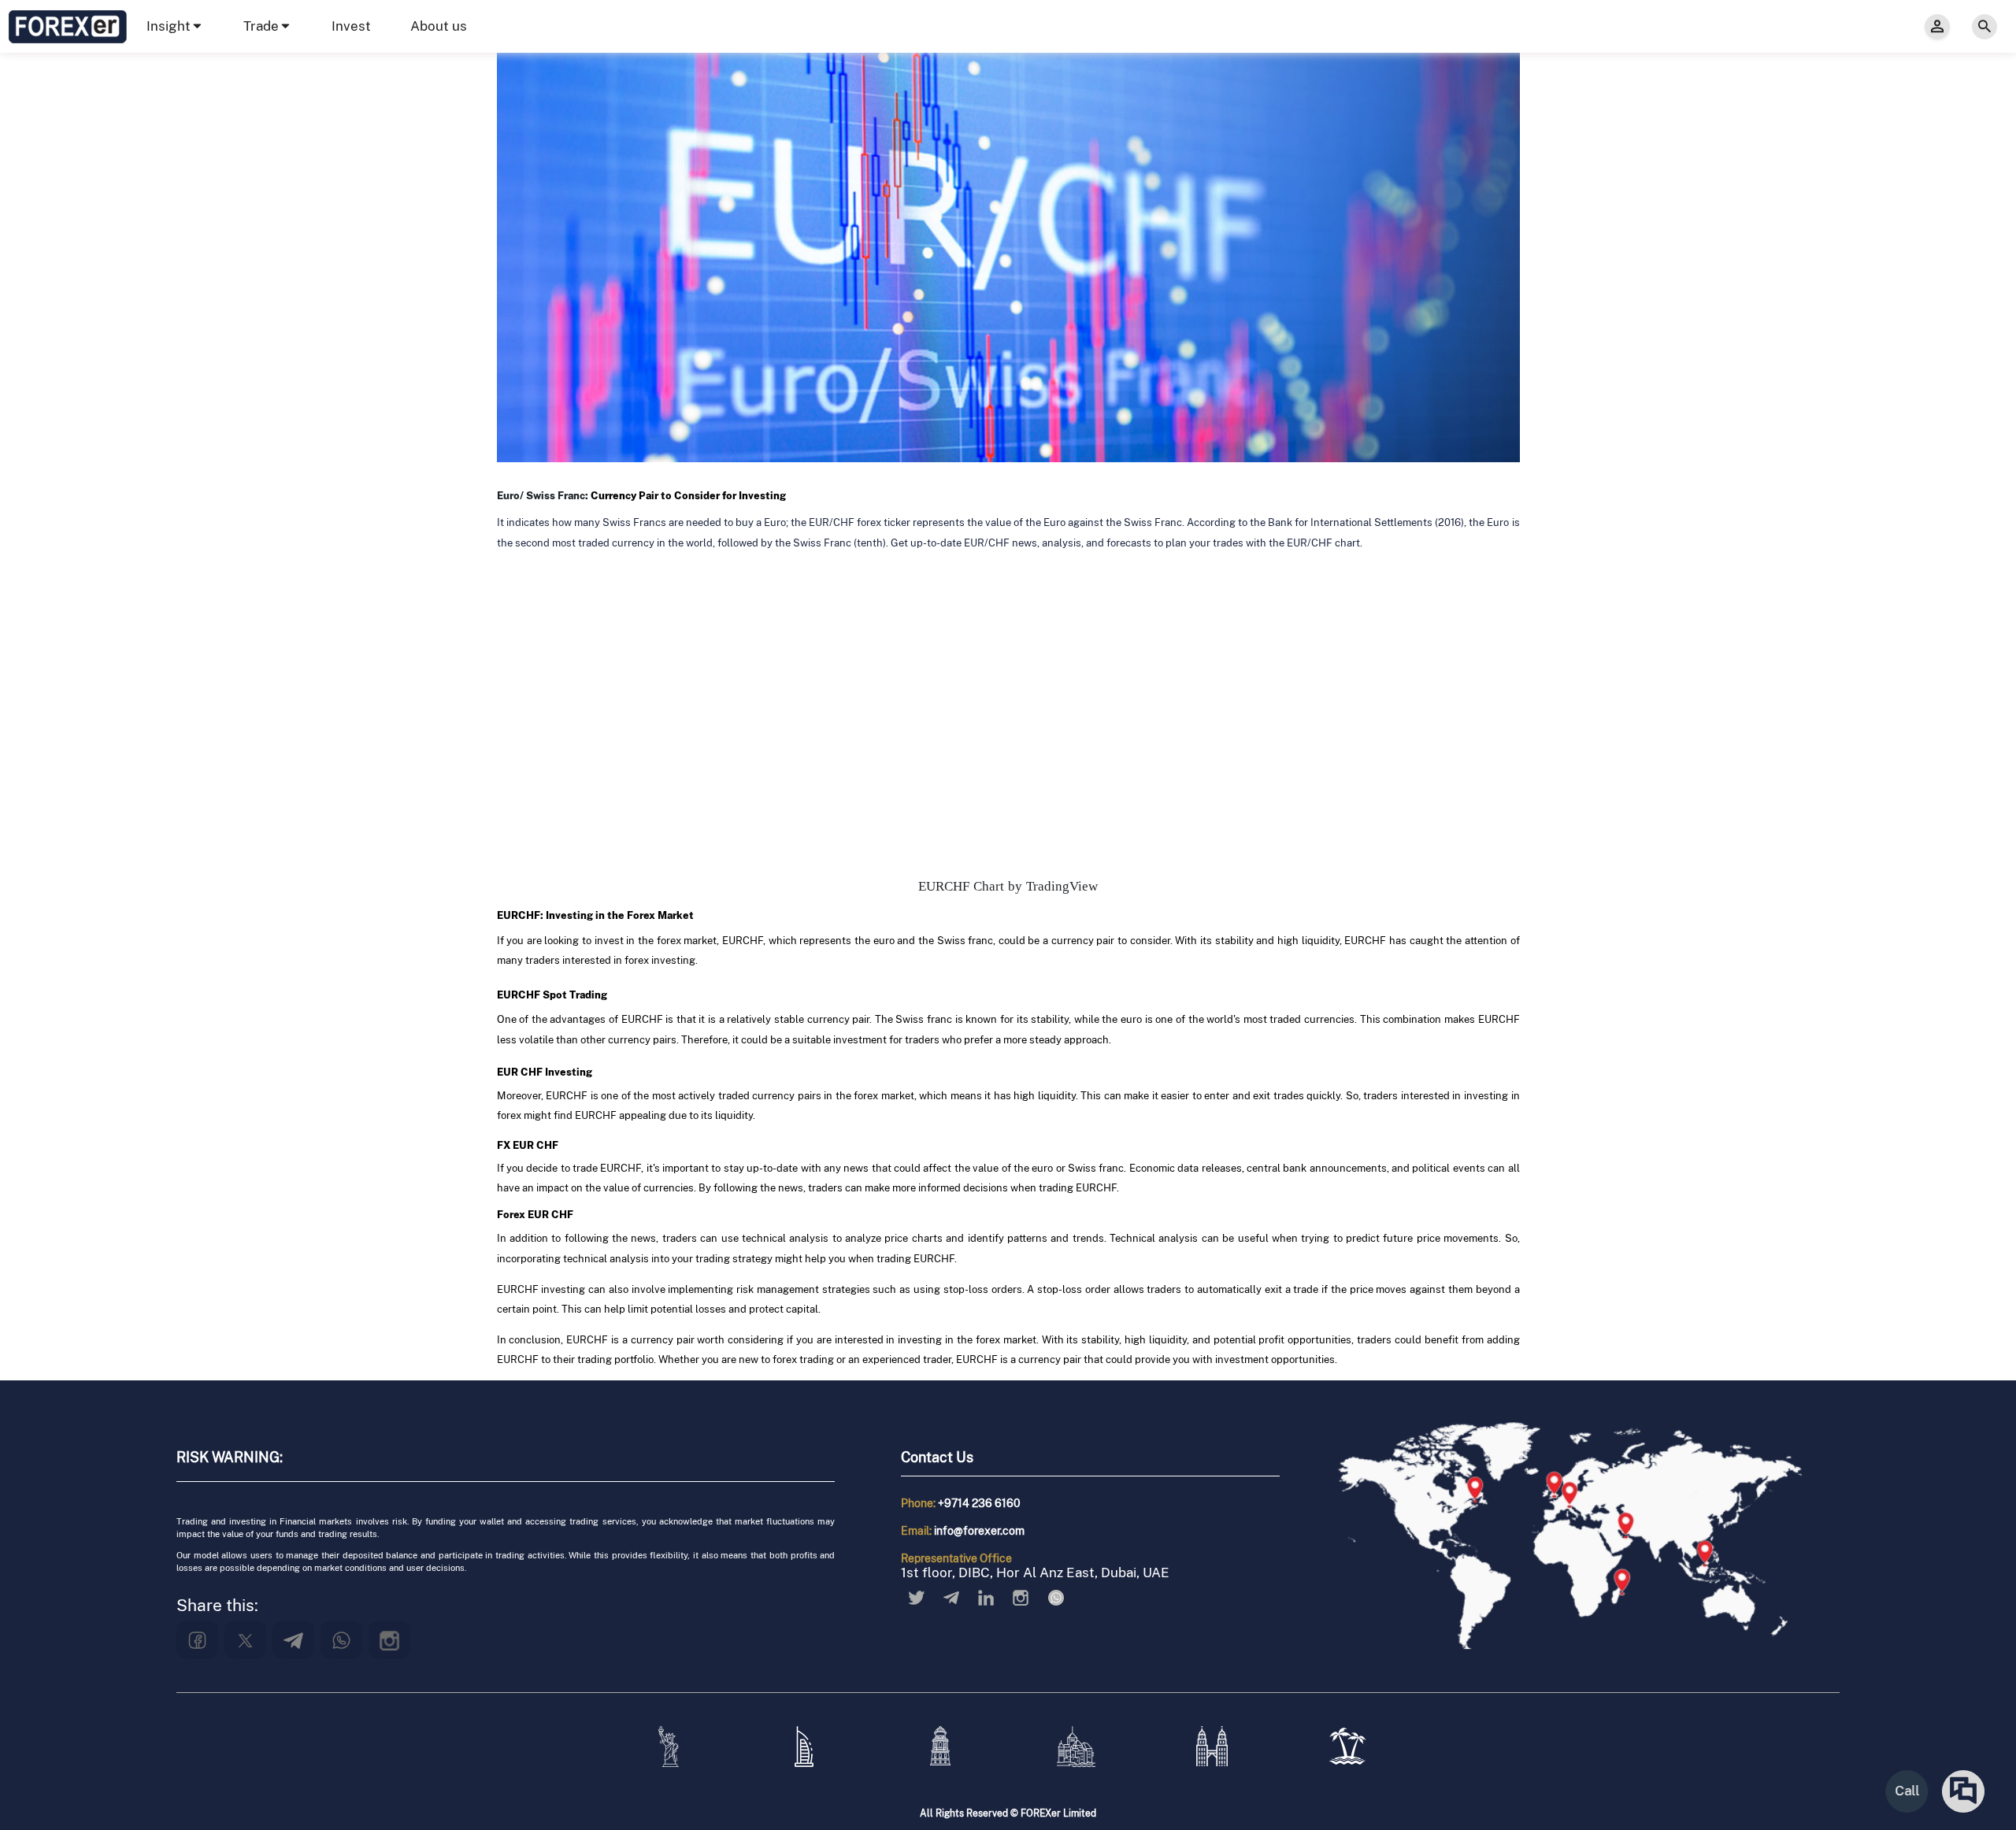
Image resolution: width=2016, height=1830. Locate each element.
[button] (175, 26)
